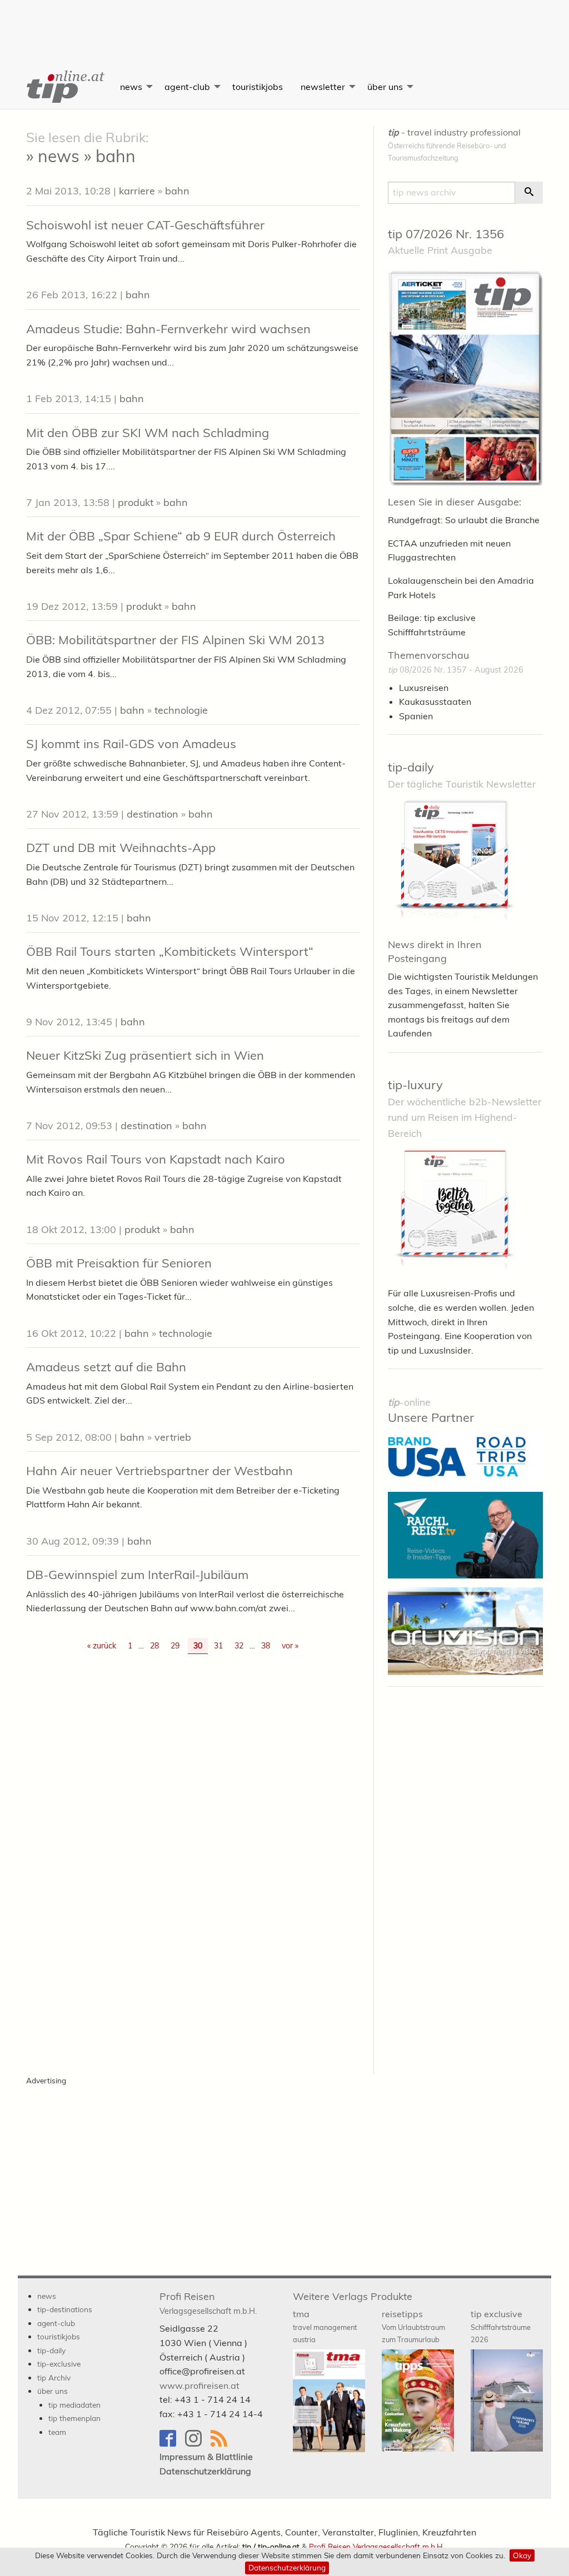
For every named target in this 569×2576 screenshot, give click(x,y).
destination (153, 814)
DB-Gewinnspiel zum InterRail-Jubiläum (137, 1575)
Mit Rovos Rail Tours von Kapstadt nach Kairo (156, 1159)
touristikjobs (258, 87)
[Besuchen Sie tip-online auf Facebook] (172, 2444)
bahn (177, 191)
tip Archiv (54, 2377)
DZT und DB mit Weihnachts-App (121, 848)
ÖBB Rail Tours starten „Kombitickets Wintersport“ (170, 951)
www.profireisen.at (199, 2385)
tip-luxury (415, 1085)
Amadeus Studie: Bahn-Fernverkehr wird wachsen (168, 329)
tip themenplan (74, 2418)
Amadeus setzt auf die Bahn (106, 1367)
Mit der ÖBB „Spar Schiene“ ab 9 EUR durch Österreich (181, 536)
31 (218, 1646)
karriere (137, 191)
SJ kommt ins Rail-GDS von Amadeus (131, 744)
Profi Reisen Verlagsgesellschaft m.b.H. (376, 2546)
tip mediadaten (74, 2405)
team (57, 2432)
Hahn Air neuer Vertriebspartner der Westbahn (159, 1471)
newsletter (323, 87)
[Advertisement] (284, 25)
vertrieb (173, 1437)
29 (175, 1646)
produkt (136, 502)
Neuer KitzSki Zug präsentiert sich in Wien (145, 1055)
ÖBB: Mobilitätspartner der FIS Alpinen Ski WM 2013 (175, 640)
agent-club (187, 87)
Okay (522, 2555)
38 (266, 1646)
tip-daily (411, 767)
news (131, 87)
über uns (385, 87)
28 (154, 1646)
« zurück (102, 1646)
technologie (181, 710)
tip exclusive (501, 2326)
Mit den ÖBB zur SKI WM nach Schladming (148, 433)
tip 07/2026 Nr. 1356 (446, 234)
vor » (290, 1646)
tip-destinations (65, 2309)
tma (325, 2326)
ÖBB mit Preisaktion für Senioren (119, 1263)
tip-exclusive (59, 2364)
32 (239, 1646)
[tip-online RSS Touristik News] (222, 2444)
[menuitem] (64, 87)
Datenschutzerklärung (287, 2567)
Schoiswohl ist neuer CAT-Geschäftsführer (145, 225)
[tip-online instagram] (198, 2444)
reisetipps (413, 2326)
